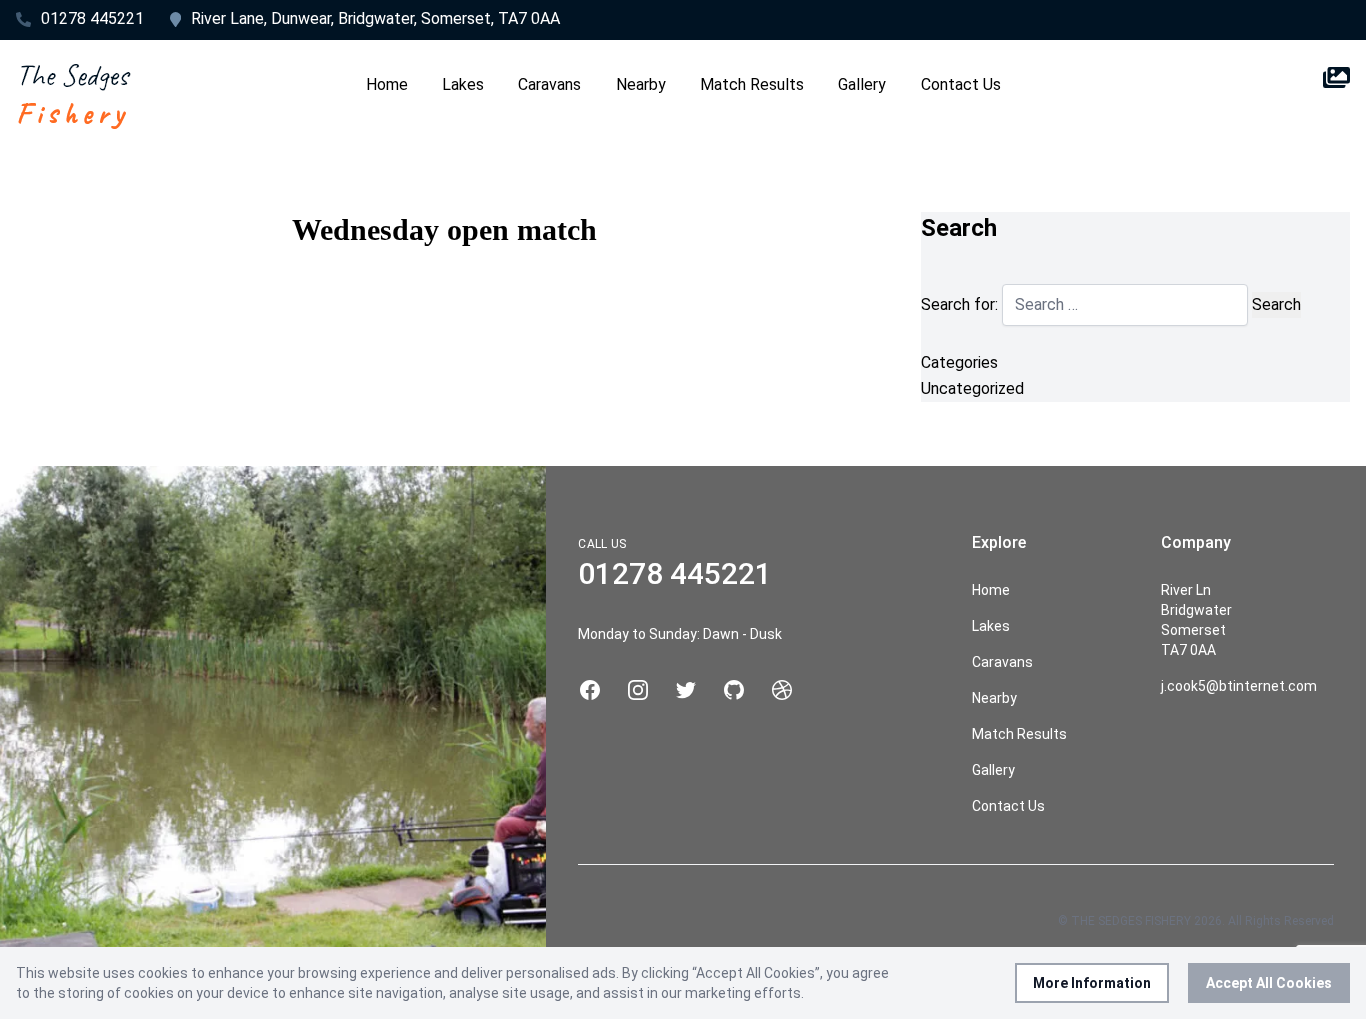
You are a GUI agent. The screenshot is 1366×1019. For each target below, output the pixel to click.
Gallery (862, 84)
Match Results (752, 84)
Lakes (463, 84)
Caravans (549, 84)
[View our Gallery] (1336, 94)
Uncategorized (972, 388)
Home (387, 84)
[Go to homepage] (73, 94)
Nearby (641, 84)
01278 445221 (92, 18)
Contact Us (961, 84)
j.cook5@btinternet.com (1239, 686)
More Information (1092, 983)
